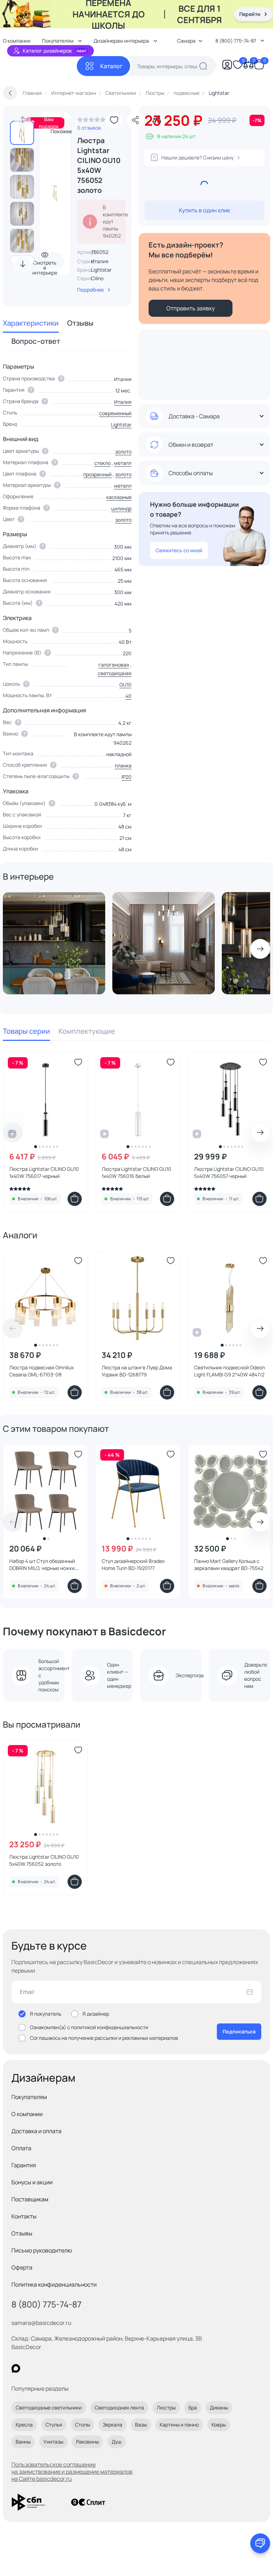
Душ (117, 2442)
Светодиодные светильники (49, 2407)
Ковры (219, 2425)
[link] (91, 121)
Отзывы (80, 323)
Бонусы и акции (32, 2182)
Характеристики (31, 323)
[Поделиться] (135, 120)
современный (115, 413)
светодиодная (115, 673)
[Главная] (40, 66)
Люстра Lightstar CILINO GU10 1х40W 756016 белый (136, 1172)
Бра (193, 2407)
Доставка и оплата (36, 2131)
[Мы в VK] (45, 2368)
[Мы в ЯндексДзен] (60, 2368)
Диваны (219, 2407)
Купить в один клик (204, 210)
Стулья (54, 2425)
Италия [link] (100, 261)
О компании (27, 2114)
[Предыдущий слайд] (23, 120)
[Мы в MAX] (16, 2368)
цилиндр (121, 508)
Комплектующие (87, 1031)
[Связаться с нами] (260, 2543)
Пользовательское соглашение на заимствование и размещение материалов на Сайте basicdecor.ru (72, 2472)
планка (123, 765)
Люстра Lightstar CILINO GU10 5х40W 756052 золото (44, 1860)
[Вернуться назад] (10, 93)
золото (123, 452)
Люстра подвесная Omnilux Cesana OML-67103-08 (41, 1371)
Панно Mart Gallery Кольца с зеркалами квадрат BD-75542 (229, 1564)
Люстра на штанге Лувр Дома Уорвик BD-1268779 (137, 1371)
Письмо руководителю (42, 2250)
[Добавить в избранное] (114, 120)
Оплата (21, 2148)
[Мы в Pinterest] (30, 2368)
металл (123, 463)
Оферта (22, 2267)
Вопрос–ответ (36, 341)
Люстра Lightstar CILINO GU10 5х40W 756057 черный (229, 1172)
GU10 (125, 684)
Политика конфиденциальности (54, 2284)
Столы (82, 2425)
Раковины (87, 2442)
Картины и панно (179, 2425)
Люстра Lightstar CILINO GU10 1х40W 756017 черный (44, 1172)
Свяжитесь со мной (179, 550)
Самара (186, 41)
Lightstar (101, 270)
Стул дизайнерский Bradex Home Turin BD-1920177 (133, 1564)
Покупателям (29, 2097)
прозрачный (97, 474)
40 (129, 696)
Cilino (97, 278)
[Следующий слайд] (23, 264)
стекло (102, 463)
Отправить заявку (191, 308)
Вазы (141, 2425)
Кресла (24, 2425)
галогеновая (114, 665)
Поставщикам (30, 2199)
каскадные (119, 497)
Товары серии (26, 1031)
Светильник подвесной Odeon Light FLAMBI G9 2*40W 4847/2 (229, 1371)
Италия (123, 402)
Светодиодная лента (119, 2407)
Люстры (166, 2407)
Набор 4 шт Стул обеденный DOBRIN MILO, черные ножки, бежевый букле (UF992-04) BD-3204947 (43, 1565)
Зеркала (113, 2425)
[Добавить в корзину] (75, 1199)
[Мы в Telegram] (74, 2368)
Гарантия (24, 2165)
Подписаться (239, 2031)
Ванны (23, 2442)
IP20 (127, 777)
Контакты (24, 2216)
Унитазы (53, 2442)
